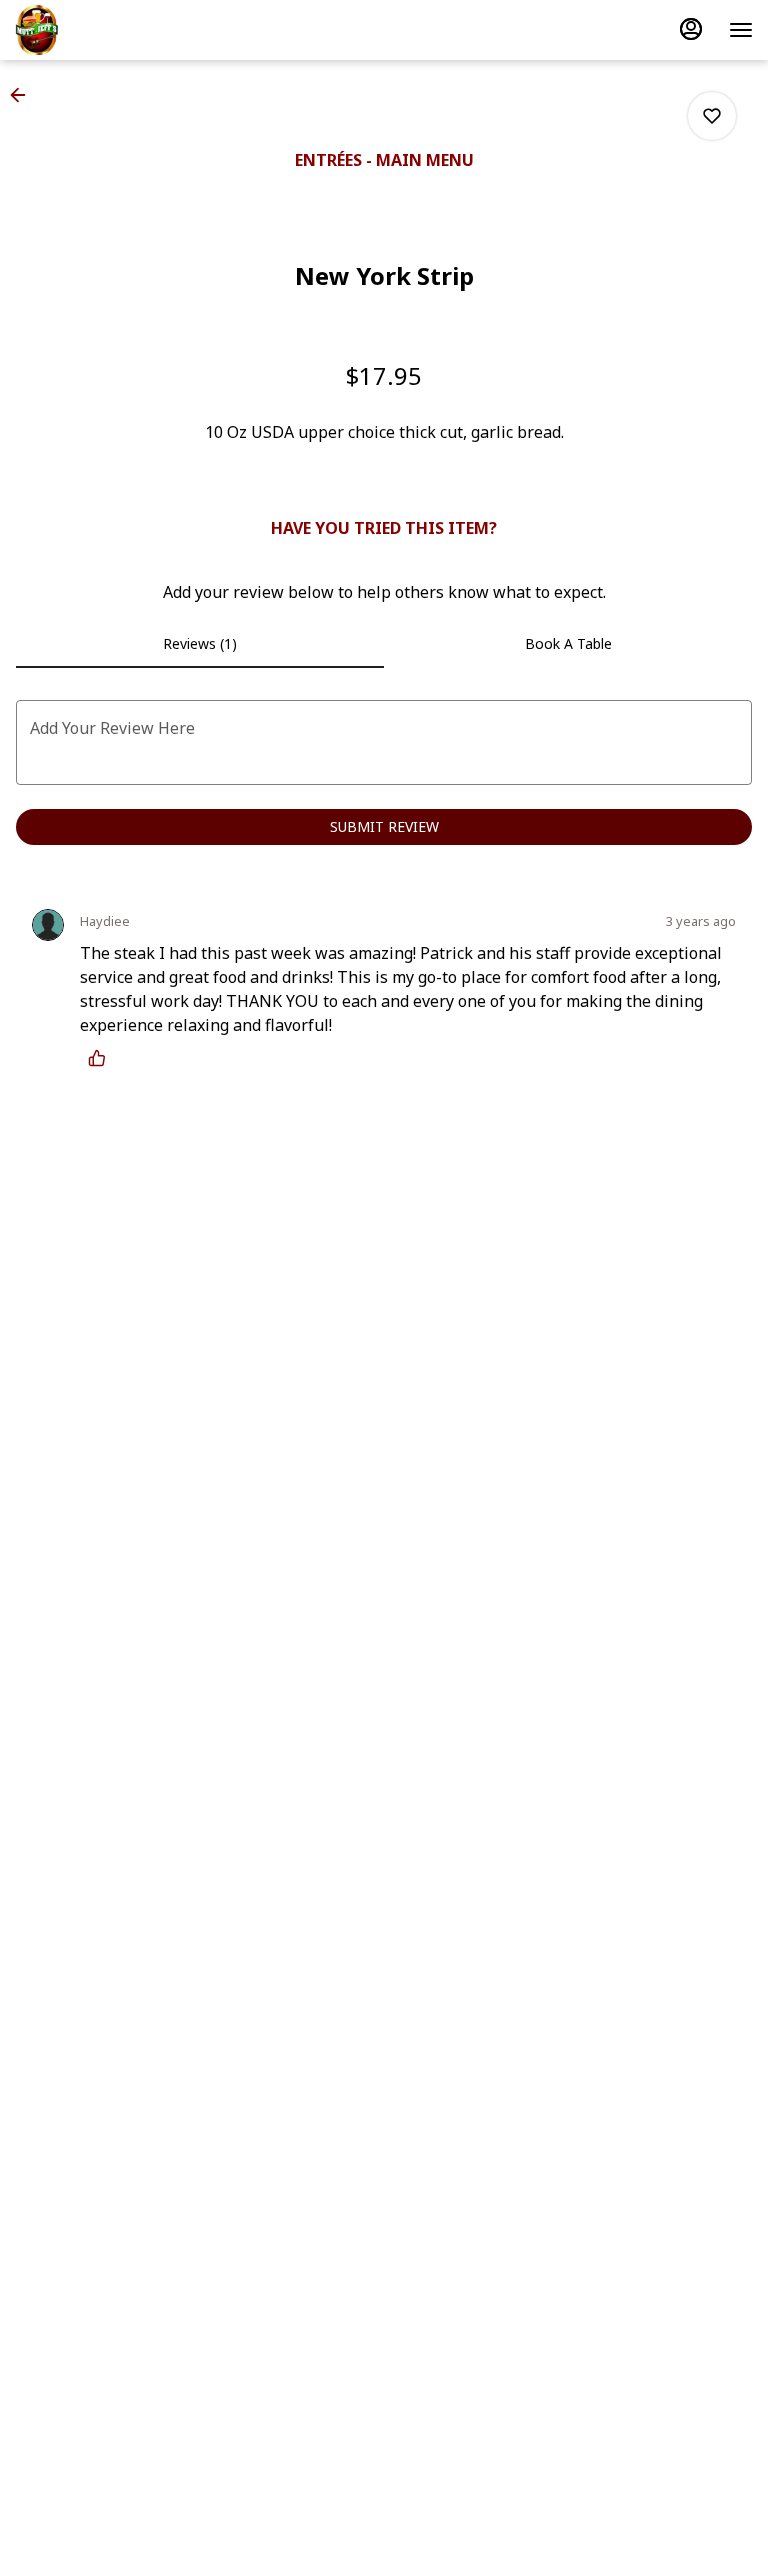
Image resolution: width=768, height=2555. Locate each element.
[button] (24, 95)
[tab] (200, 644)
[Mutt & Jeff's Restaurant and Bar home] (105, 30)
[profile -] (691, 29)
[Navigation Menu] (741, 30)
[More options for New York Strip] (712, 116)
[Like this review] (102, 1058)
